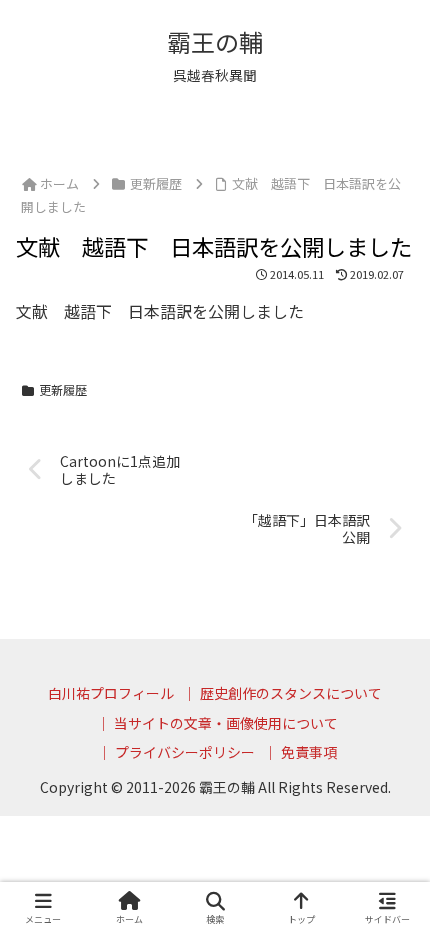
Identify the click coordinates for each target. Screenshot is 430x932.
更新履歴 (63, 389)
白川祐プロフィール (111, 693)
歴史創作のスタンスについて (291, 693)
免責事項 (309, 752)
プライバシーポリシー (185, 752)
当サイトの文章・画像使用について (226, 723)
